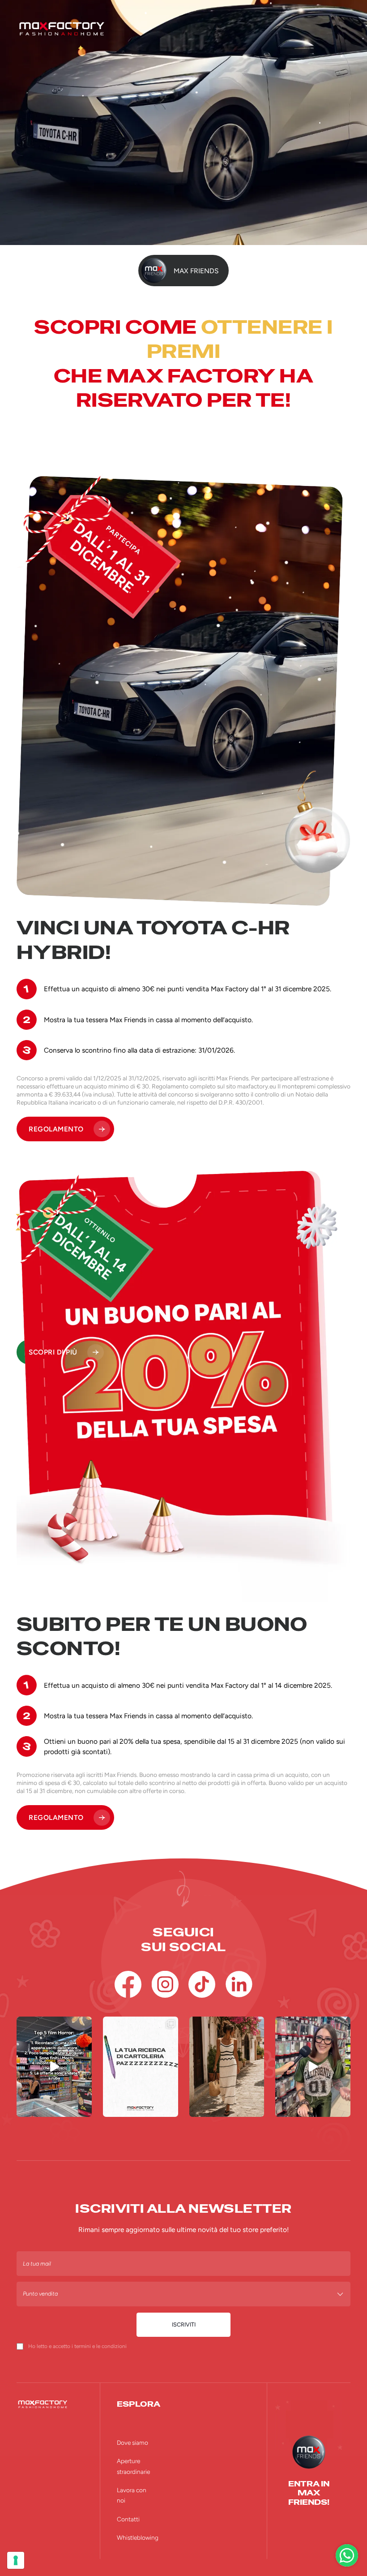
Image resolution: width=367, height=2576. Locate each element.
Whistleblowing (138, 2537)
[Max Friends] (309, 2452)
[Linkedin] (239, 1984)
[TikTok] (202, 1984)
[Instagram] (165, 1984)
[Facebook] (128, 1984)
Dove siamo (132, 2443)
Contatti (128, 2519)
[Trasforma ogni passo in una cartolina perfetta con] (227, 2066)
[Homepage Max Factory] (183, 29)
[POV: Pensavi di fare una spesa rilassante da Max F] (54, 2066)
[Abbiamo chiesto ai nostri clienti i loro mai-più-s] (313, 2066)
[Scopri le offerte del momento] (347, 2555)
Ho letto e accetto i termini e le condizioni (77, 2346)
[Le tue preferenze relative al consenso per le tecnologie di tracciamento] (16, 2560)
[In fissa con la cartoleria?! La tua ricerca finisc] (141, 2066)
